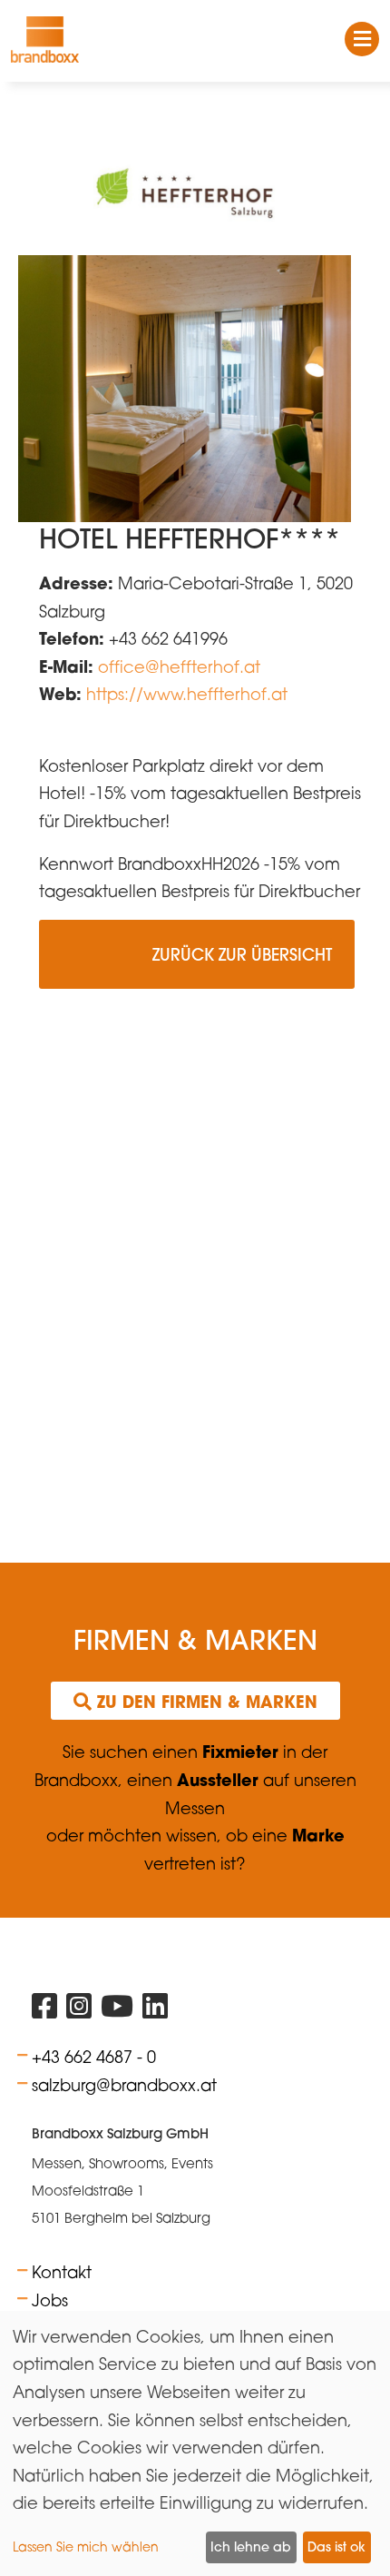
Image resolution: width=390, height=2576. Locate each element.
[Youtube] (117, 2010)
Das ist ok (336, 2547)
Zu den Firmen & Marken (205, 1702)
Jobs (50, 2300)
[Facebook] (44, 2010)
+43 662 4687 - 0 (94, 2057)
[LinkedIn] (155, 2010)
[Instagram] (79, 2010)
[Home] (45, 39)
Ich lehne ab (251, 2547)
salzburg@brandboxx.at (124, 2085)
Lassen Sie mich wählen (86, 2546)
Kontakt (62, 2272)
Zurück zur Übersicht (197, 963)
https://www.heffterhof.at (187, 694)
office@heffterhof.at (179, 666)
